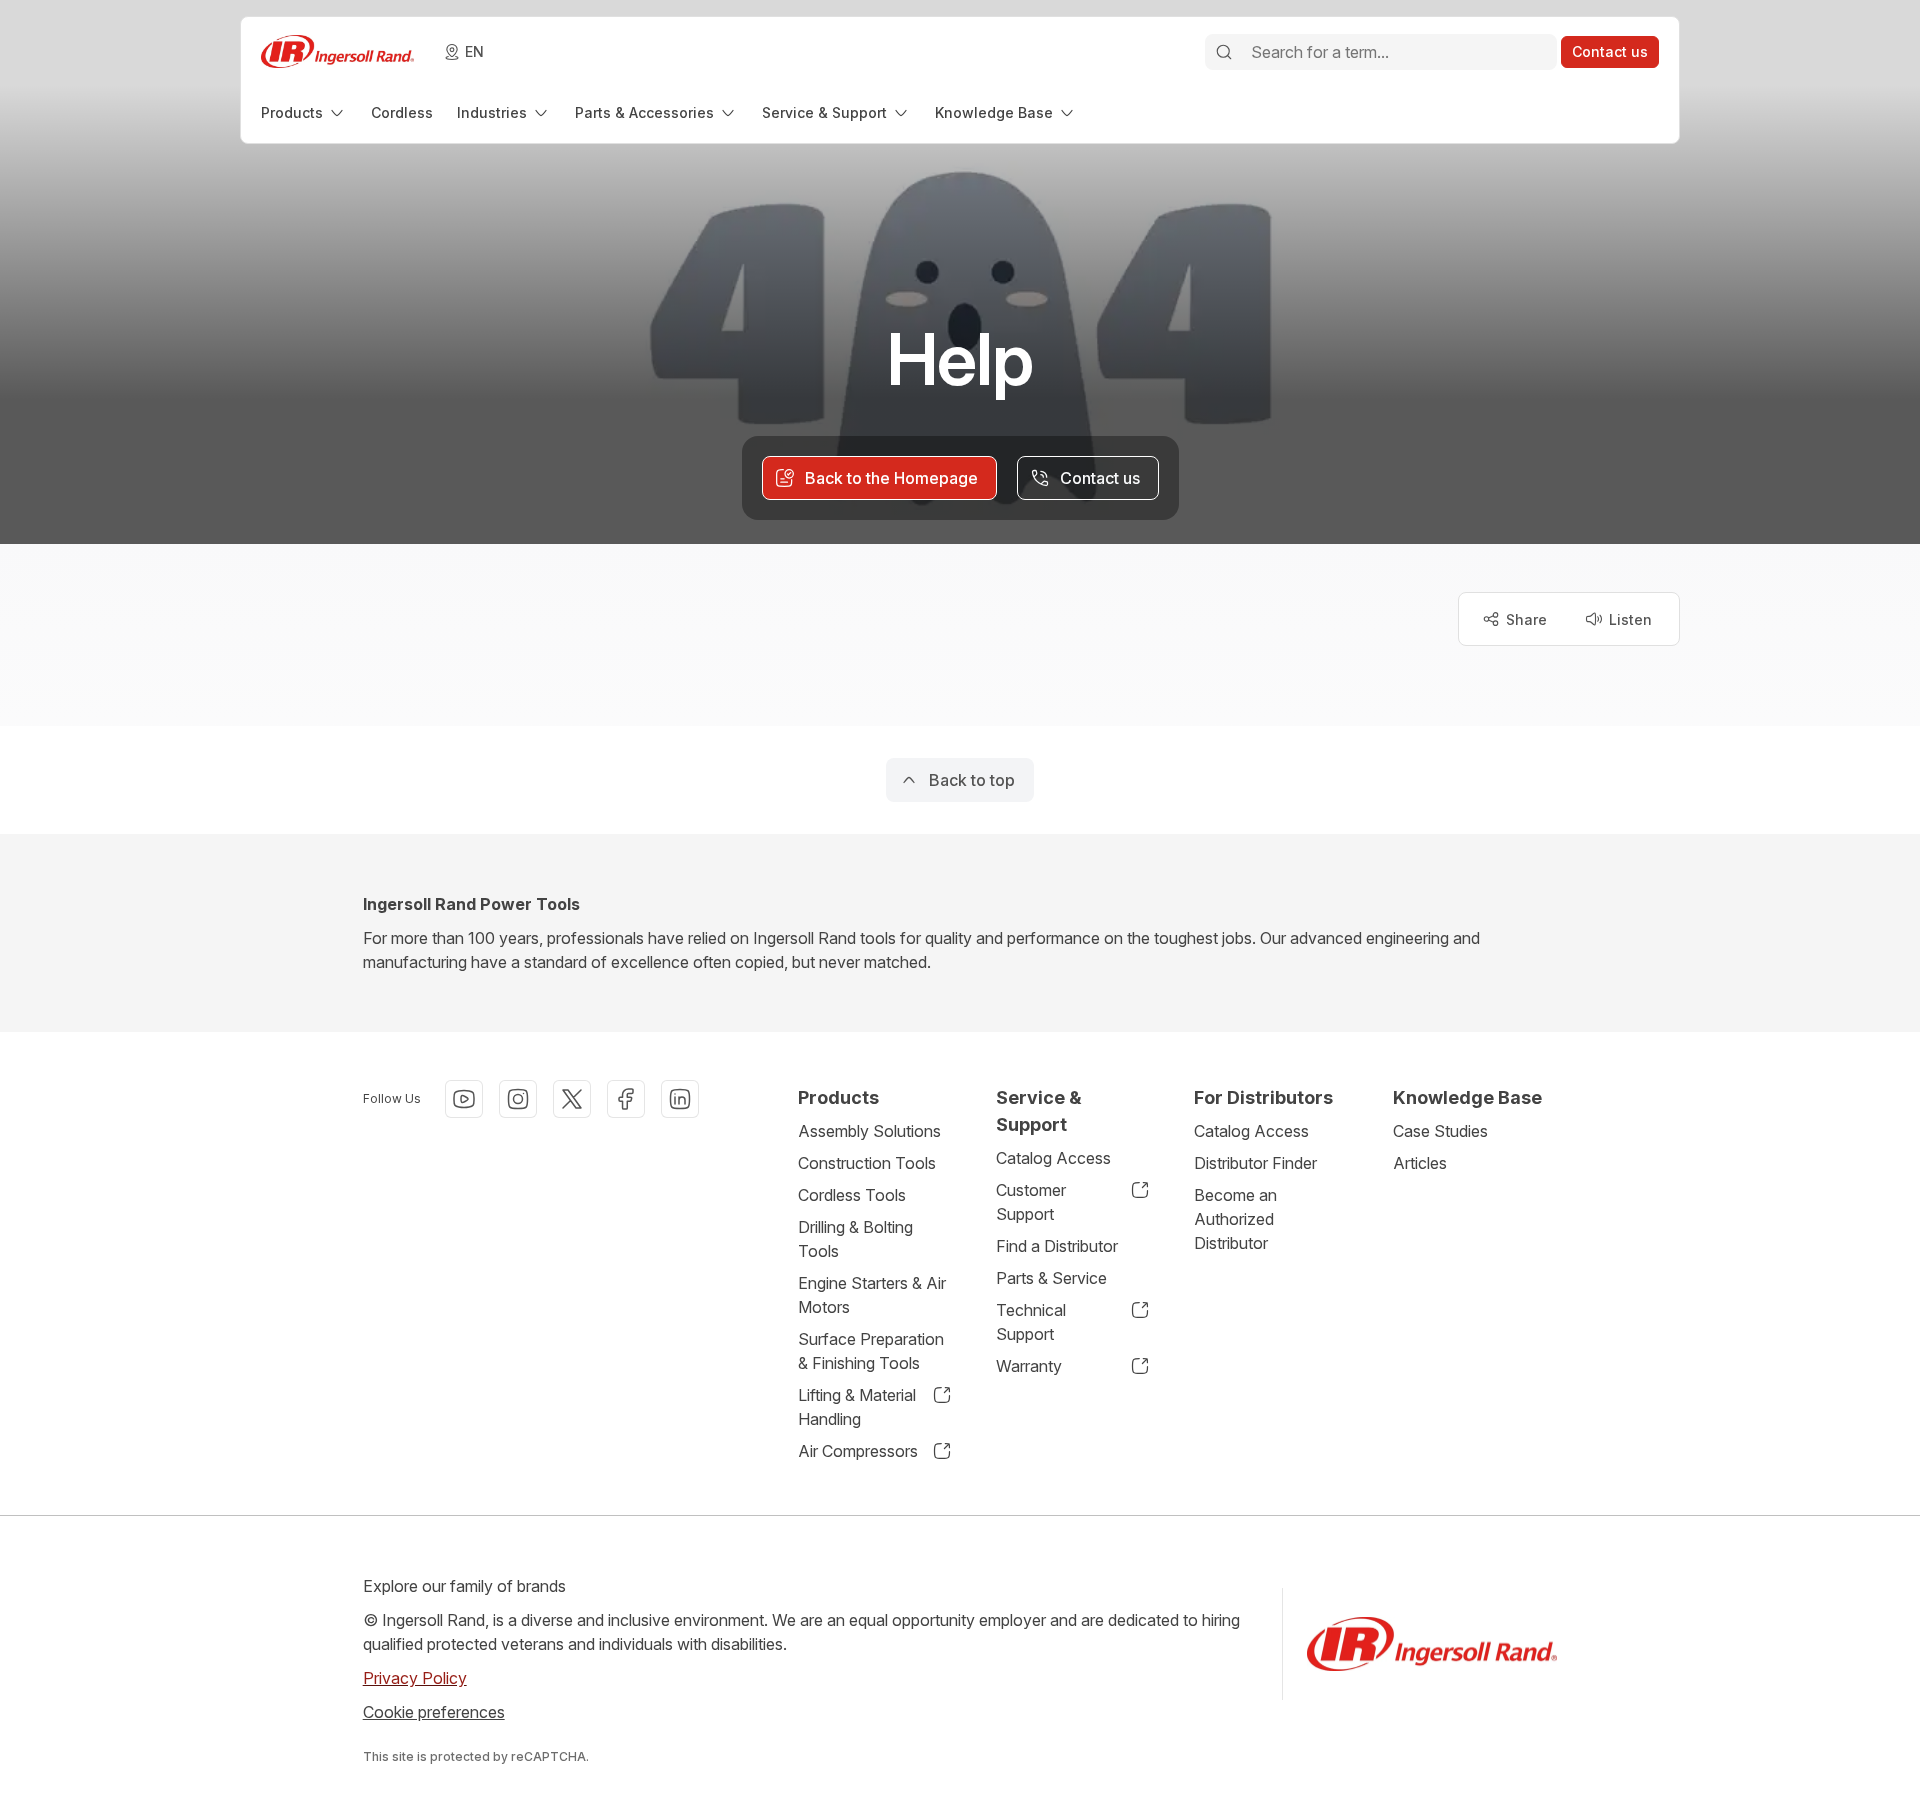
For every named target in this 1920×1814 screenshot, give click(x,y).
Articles (1420, 1163)
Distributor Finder (1255, 1163)
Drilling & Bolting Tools (855, 1239)
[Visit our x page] (572, 1099)
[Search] (1224, 52)
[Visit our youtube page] (464, 1099)
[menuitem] (304, 112)
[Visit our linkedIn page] (680, 1099)
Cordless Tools (852, 1195)
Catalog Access (1053, 1158)
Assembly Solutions (869, 1131)
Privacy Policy (415, 1678)
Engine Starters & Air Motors (872, 1295)
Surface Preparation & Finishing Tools (871, 1351)
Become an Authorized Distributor (1235, 1219)
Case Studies (1440, 1131)
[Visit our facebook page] (626, 1099)
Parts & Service (1051, 1278)
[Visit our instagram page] (518, 1099)
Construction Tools (867, 1163)
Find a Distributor (1057, 1246)
